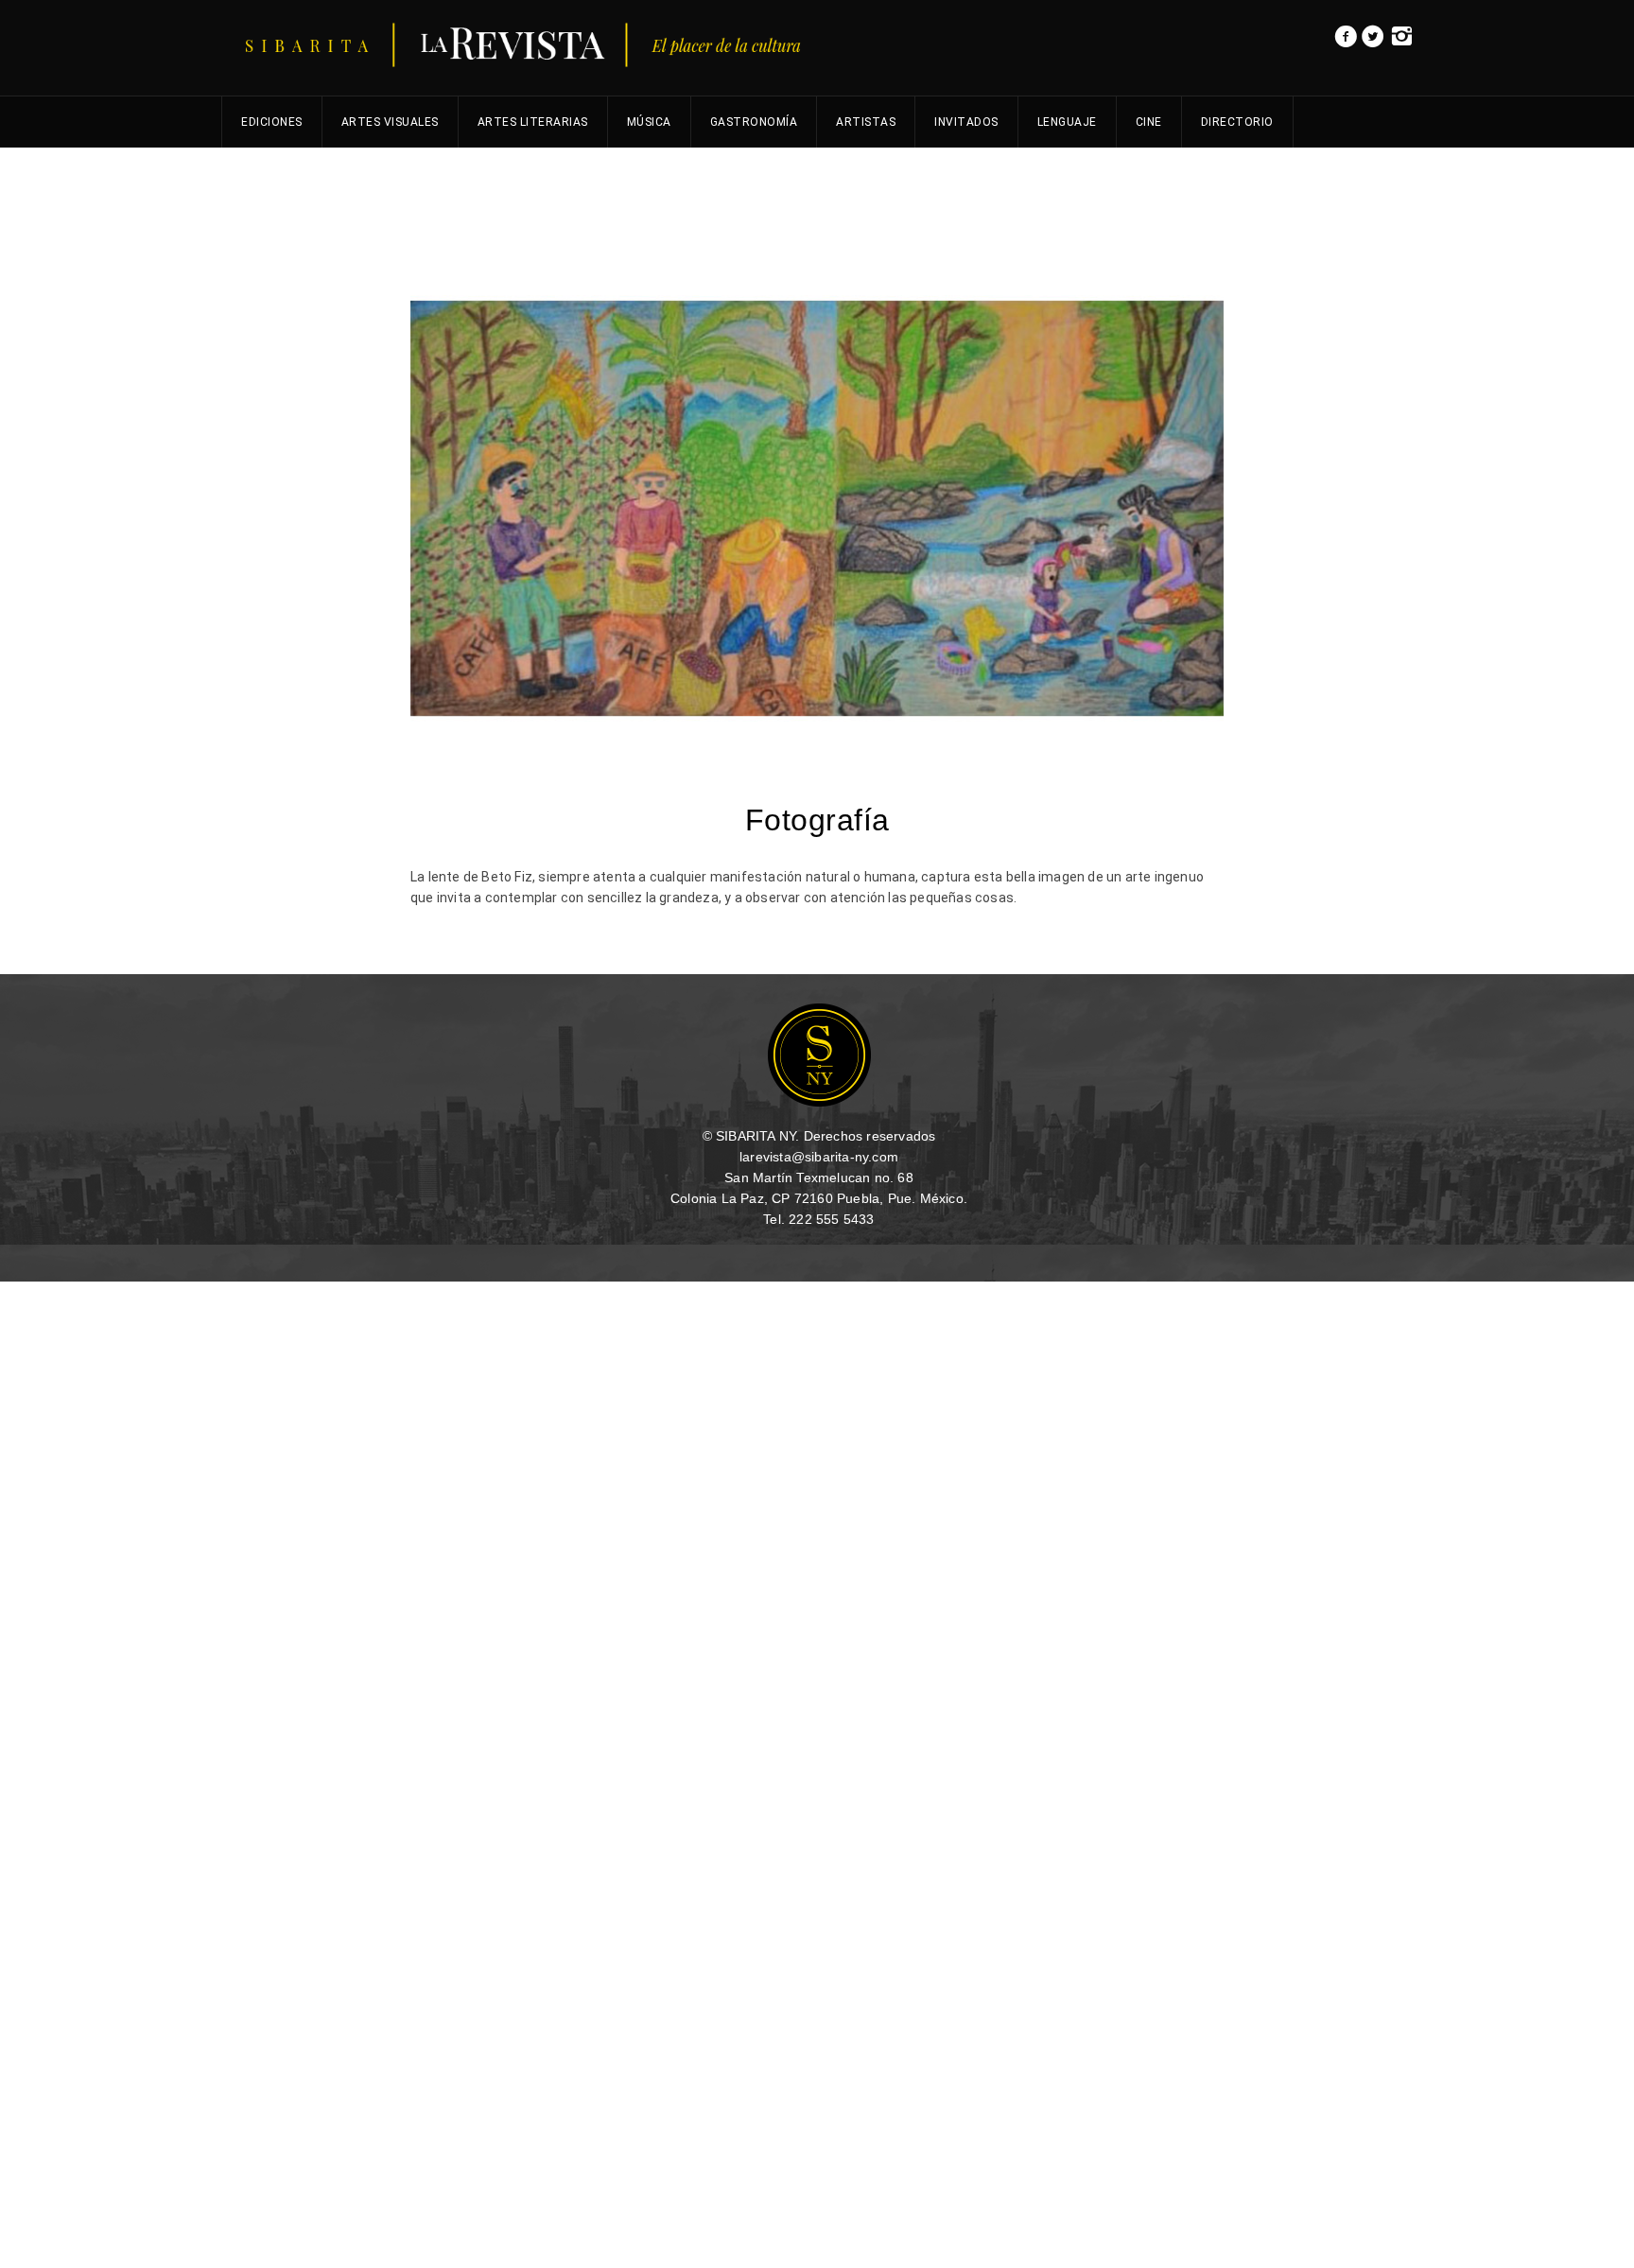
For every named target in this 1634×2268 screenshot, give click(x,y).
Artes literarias (533, 122)
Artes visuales (390, 122)
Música (649, 122)
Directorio (1237, 122)
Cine (1149, 122)
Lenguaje (1067, 122)
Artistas (866, 122)
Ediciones (272, 122)
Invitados (966, 122)
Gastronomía (754, 122)
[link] (1346, 42)
